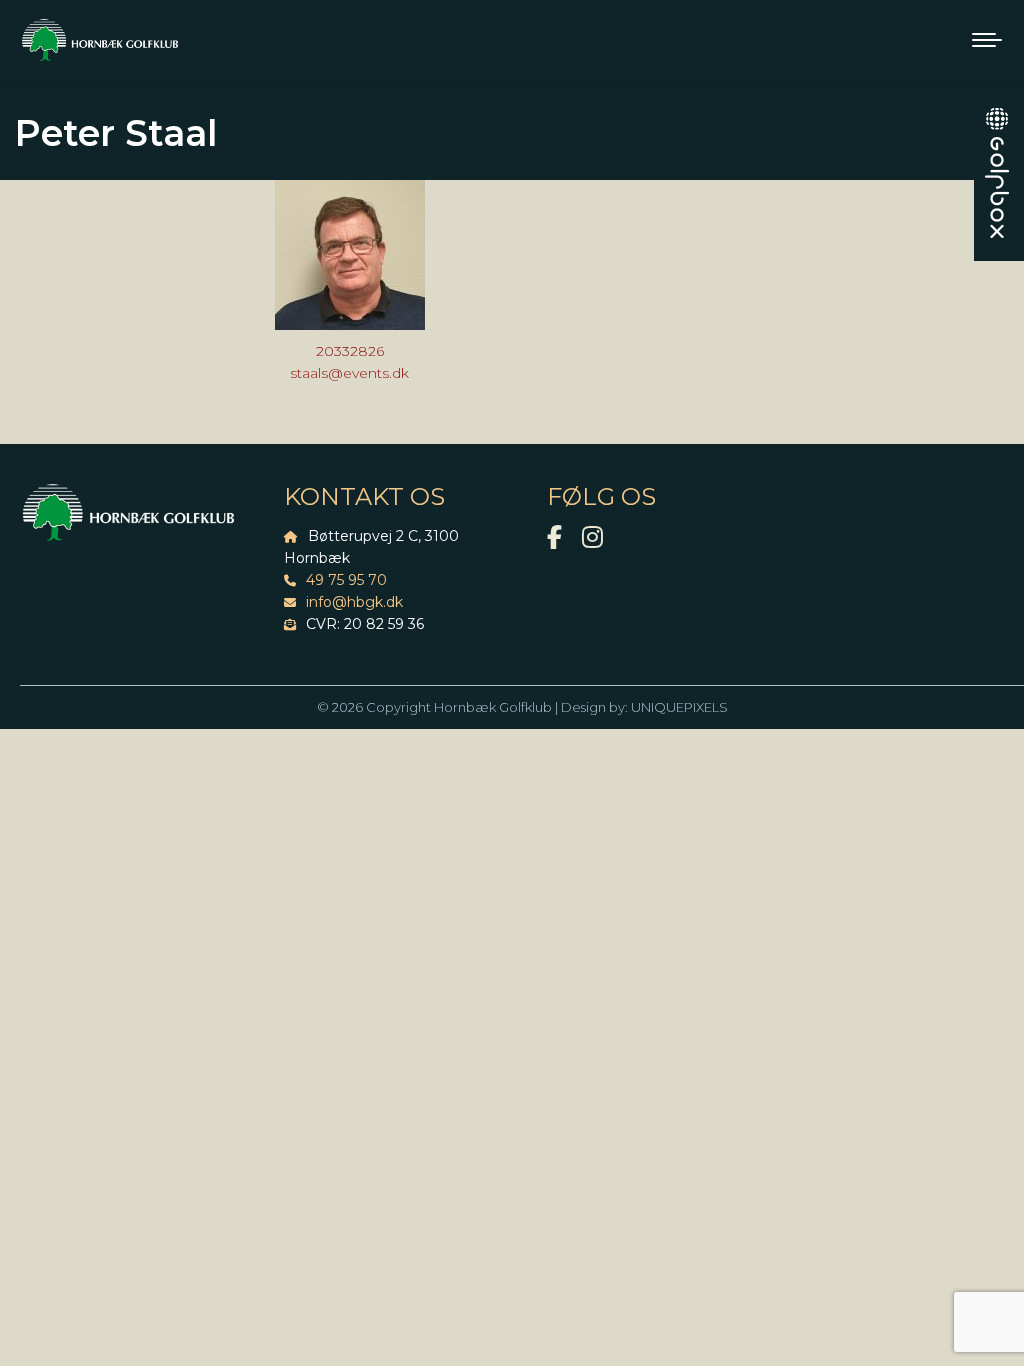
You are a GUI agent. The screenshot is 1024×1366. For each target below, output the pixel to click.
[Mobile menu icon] (987, 40)
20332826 (350, 351)
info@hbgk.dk (354, 602)
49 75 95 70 (346, 580)
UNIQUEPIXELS (679, 707)
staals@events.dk (349, 373)
